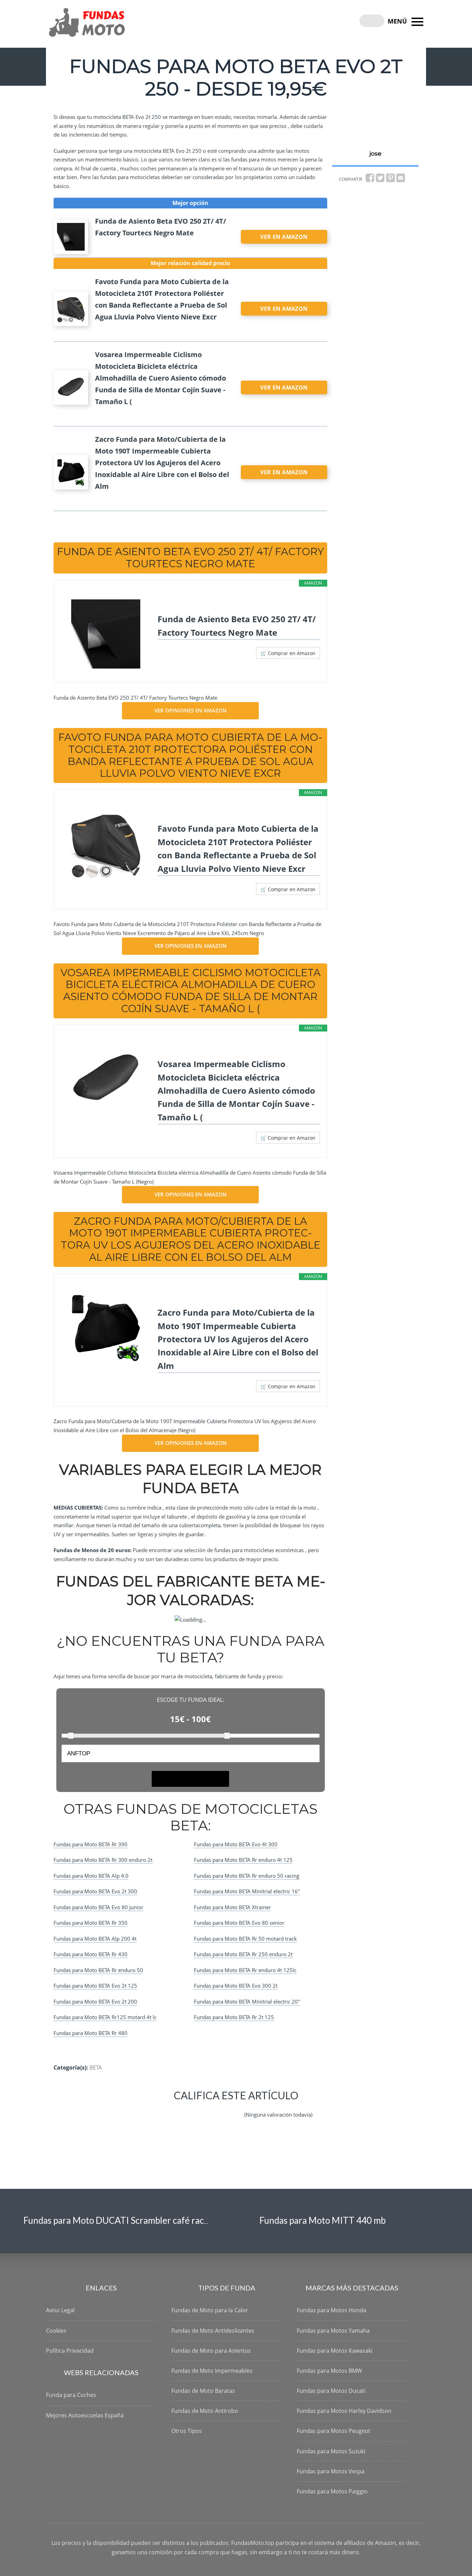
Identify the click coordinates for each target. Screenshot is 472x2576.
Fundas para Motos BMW (329, 2371)
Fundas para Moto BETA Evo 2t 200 (95, 2001)
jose (375, 153)
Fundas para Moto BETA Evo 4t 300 (236, 1844)
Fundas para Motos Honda (332, 2310)
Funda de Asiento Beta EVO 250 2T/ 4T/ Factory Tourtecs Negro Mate (237, 626)
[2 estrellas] (185, 2109)
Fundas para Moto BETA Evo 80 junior (98, 1907)
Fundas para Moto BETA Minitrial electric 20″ (247, 2001)
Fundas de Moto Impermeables (212, 2371)
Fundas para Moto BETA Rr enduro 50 (98, 1970)
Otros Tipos (187, 2431)
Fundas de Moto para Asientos (211, 2351)
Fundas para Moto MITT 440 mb (323, 2220)
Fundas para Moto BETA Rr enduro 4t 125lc (245, 1970)
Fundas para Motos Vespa (331, 2471)
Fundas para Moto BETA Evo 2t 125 (95, 1986)
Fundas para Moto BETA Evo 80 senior (239, 1923)
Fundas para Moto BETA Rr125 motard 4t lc (105, 2017)
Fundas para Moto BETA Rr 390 (91, 1844)
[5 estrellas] (235, 2109)
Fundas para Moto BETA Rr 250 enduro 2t (243, 1954)
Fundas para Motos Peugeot (334, 2431)
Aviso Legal (60, 2310)
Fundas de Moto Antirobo (205, 2411)
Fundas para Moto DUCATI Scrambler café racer (118, 2220)
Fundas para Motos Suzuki (331, 2451)
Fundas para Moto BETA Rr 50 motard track (245, 1939)
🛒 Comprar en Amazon (288, 653)
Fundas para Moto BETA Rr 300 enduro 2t (103, 1860)
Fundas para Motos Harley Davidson (344, 2411)
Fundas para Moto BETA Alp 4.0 (91, 1876)
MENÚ (398, 21)
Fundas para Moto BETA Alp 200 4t (95, 1939)
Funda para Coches (71, 2395)
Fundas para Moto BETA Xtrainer (232, 1907)
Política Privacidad (70, 2351)
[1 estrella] (168, 2109)
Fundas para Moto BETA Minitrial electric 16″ (247, 1891)
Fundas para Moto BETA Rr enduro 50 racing (247, 1876)
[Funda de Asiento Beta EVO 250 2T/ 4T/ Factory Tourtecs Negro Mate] (106, 634)
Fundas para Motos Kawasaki (335, 2351)
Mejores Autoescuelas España (85, 2415)
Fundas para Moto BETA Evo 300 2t (236, 1986)
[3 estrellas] (201, 2109)
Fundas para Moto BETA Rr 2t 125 (234, 2017)
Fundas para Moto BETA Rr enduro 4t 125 (243, 1860)
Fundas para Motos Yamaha (333, 2331)
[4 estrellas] (218, 2109)
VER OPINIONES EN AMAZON (191, 710)
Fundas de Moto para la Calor (210, 2310)
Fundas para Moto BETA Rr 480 (91, 2033)
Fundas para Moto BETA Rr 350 (91, 1923)
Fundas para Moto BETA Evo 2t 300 (95, 1891)
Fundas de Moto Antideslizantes (213, 2331)
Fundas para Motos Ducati (331, 2391)
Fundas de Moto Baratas (203, 2391)
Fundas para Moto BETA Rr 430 (91, 1954)
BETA (96, 2068)
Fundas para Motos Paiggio (332, 2491)
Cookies (56, 2331)
